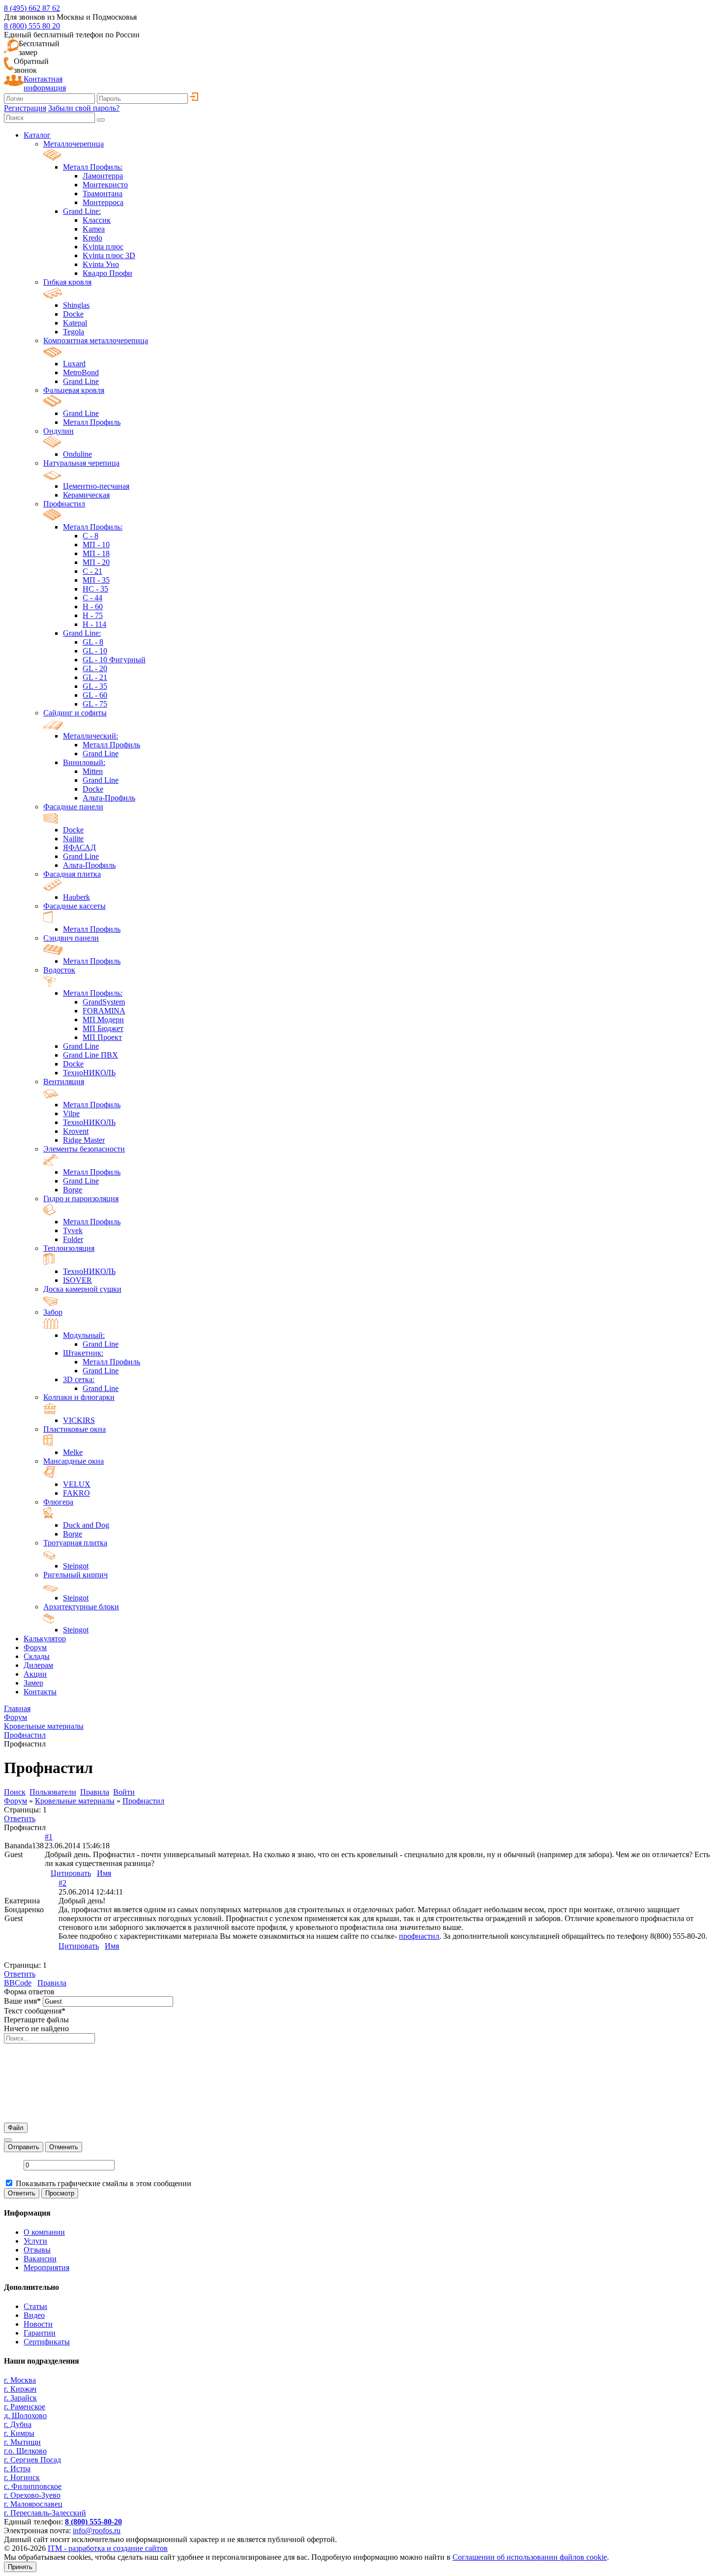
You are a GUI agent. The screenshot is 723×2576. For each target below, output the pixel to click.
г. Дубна (18, 2424)
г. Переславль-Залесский (45, 2513)
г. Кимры (19, 2433)
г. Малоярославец (33, 2504)
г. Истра (17, 2469)
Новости (38, 2324)
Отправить (24, 2147)
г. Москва (20, 2380)
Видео (34, 2315)
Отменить (64, 2147)
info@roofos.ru (97, 2531)
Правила (52, 1983)
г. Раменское (25, 2407)
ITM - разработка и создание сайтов (108, 2548)
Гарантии (40, 2333)
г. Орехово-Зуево (32, 2495)
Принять (20, 2567)
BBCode (18, 1983)
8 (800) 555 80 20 (32, 26)
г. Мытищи (22, 2442)
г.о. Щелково (25, 2451)
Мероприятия (46, 2267)
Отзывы (37, 2250)
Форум (15, 1801)
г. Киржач (20, 2389)
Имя (104, 1873)
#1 (49, 1837)
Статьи (35, 2306)
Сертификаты (47, 2342)
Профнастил (143, 1801)
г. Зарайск (20, 2398)
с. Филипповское (33, 2486)
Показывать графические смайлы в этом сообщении (104, 2183)
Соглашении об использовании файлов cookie (530, 2557)
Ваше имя (22, 2001)
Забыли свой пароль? (84, 108)
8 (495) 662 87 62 (32, 8)
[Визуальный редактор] (8, 2140)
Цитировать (71, 1873)
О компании (44, 2232)
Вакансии (40, 2259)
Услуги (35, 2241)
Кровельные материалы (75, 1801)
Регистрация (25, 108)
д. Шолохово (25, 2415)
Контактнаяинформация (45, 83)
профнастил (419, 1936)
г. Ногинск (22, 2477)
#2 (62, 1883)
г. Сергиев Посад (32, 2460)
